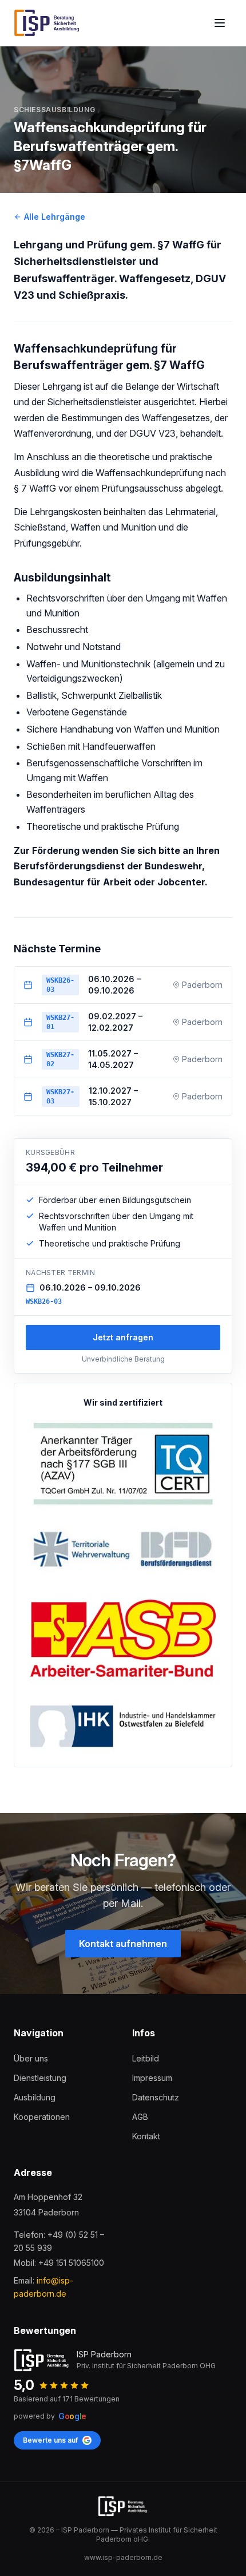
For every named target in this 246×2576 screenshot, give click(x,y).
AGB (140, 2117)
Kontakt (146, 2136)
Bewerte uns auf (50, 2440)
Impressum (152, 2078)
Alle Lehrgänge (55, 217)
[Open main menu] (220, 23)
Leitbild (146, 2058)
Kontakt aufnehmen (123, 1944)
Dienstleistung (40, 2078)
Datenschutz (156, 2097)
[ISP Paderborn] (47, 23)
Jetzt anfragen (123, 1337)
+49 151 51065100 (71, 2263)
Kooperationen (42, 2117)
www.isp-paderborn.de (123, 2557)
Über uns (31, 2058)
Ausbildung (35, 2097)
